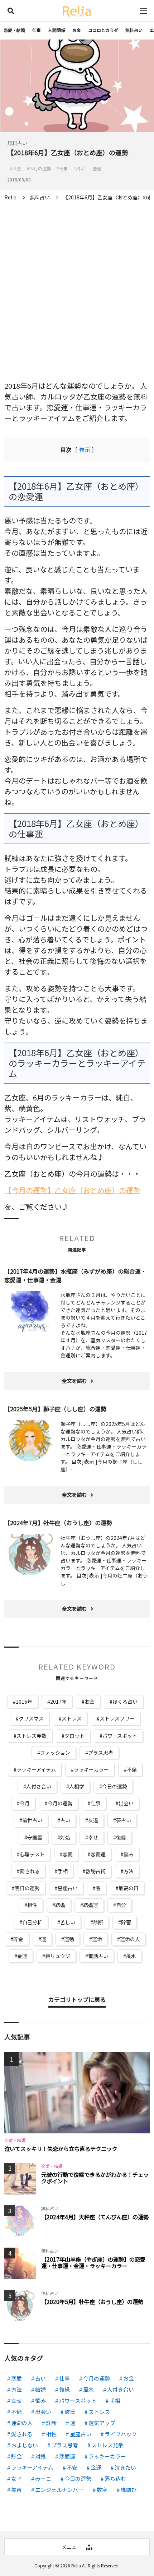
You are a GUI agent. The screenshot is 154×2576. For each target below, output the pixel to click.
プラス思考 (101, 1753)
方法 (129, 1871)
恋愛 (68, 1854)
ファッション (55, 1753)
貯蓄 (126, 1922)
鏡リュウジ (58, 1956)
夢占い (124, 1820)
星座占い (68, 1888)
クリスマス (31, 1718)
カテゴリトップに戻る (77, 1999)
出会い (126, 1803)
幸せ (93, 1837)
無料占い (134, 30)
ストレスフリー (117, 1718)
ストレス (72, 1718)
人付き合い (39, 1786)
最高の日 (129, 1888)
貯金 (18, 1939)
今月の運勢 (60, 1803)
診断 (98, 1922)
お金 (77, 30)
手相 (63, 1871)
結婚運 (91, 1905)
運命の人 (130, 1939)
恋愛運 (98, 1854)
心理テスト (32, 1854)
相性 (32, 1905)
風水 (131, 1956)
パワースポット (120, 1736)
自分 (121, 1905)
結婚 (60, 1905)
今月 (25, 1803)
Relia (76, 2565)
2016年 (24, 1702)
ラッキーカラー (91, 1769)
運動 (69, 1939)
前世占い (32, 1820)
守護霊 (35, 1837)
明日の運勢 (27, 1888)
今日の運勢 (115, 1786)
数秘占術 (96, 1871)
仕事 (37, 30)
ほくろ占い (125, 1702)
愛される (30, 1871)
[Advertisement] (77, 285)
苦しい (68, 1922)
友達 (93, 1820)
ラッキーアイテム (36, 1769)
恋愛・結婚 (14, 30)
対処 (65, 1837)
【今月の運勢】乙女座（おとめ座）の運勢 (72, 1190)
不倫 (132, 1769)
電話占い (98, 1956)
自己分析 (32, 1922)
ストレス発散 (32, 1736)
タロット (74, 1736)
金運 (22, 1956)
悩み (129, 1854)
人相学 (77, 1786)
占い (65, 1820)
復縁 (121, 1837)
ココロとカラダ (103, 30)
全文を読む (74, 1381)
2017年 (58, 1702)
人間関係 (57, 30)
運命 (97, 1939)
